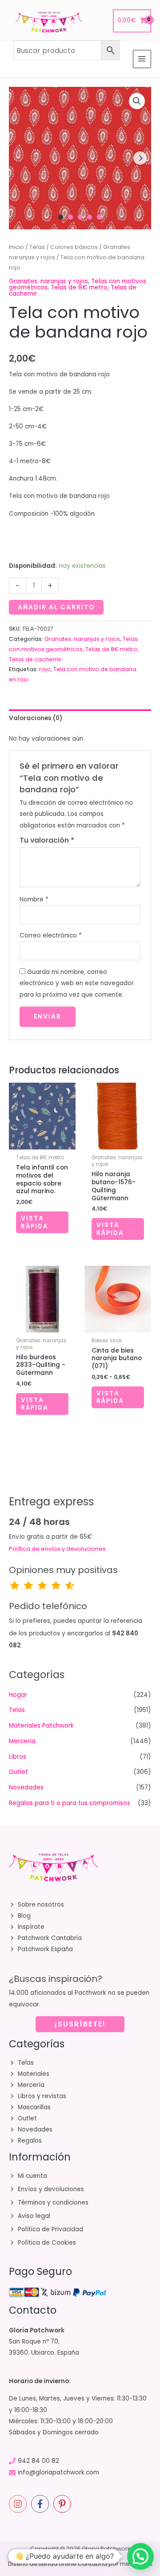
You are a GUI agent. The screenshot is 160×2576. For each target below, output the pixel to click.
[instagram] (19, 2504)
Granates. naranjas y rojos (48, 281)
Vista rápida (35, 1222)
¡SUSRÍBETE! (80, 2024)
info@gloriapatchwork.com (58, 2472)
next (140, 158)
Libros (18, 1757)
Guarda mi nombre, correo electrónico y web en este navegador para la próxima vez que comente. (77, 983)
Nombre (34, 899)
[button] (137, 101)
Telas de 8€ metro (79, 287)
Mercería (22, 1741)
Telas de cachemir (35, 659)
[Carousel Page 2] (70, 217)
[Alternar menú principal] (142, 59)
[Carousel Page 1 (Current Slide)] (61, 217)
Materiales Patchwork (41, 1726)
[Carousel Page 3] (80, 217)
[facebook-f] (41, 2504)
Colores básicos (74, 247)
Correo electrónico (51, 935)
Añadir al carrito (56, 607)
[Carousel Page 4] (90, 217)
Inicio (16, 247)
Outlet (18, 1772)
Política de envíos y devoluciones (57, 1549)
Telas (37, 247)
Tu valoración (47, 840)
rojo (45, 669)
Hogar (18, 1695)
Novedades (26, 1787)
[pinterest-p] (64, 2504)
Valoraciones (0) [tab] (36, 718)
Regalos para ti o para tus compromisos (70, 1803)
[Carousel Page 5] (99, 217)
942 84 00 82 (38, 2461)
